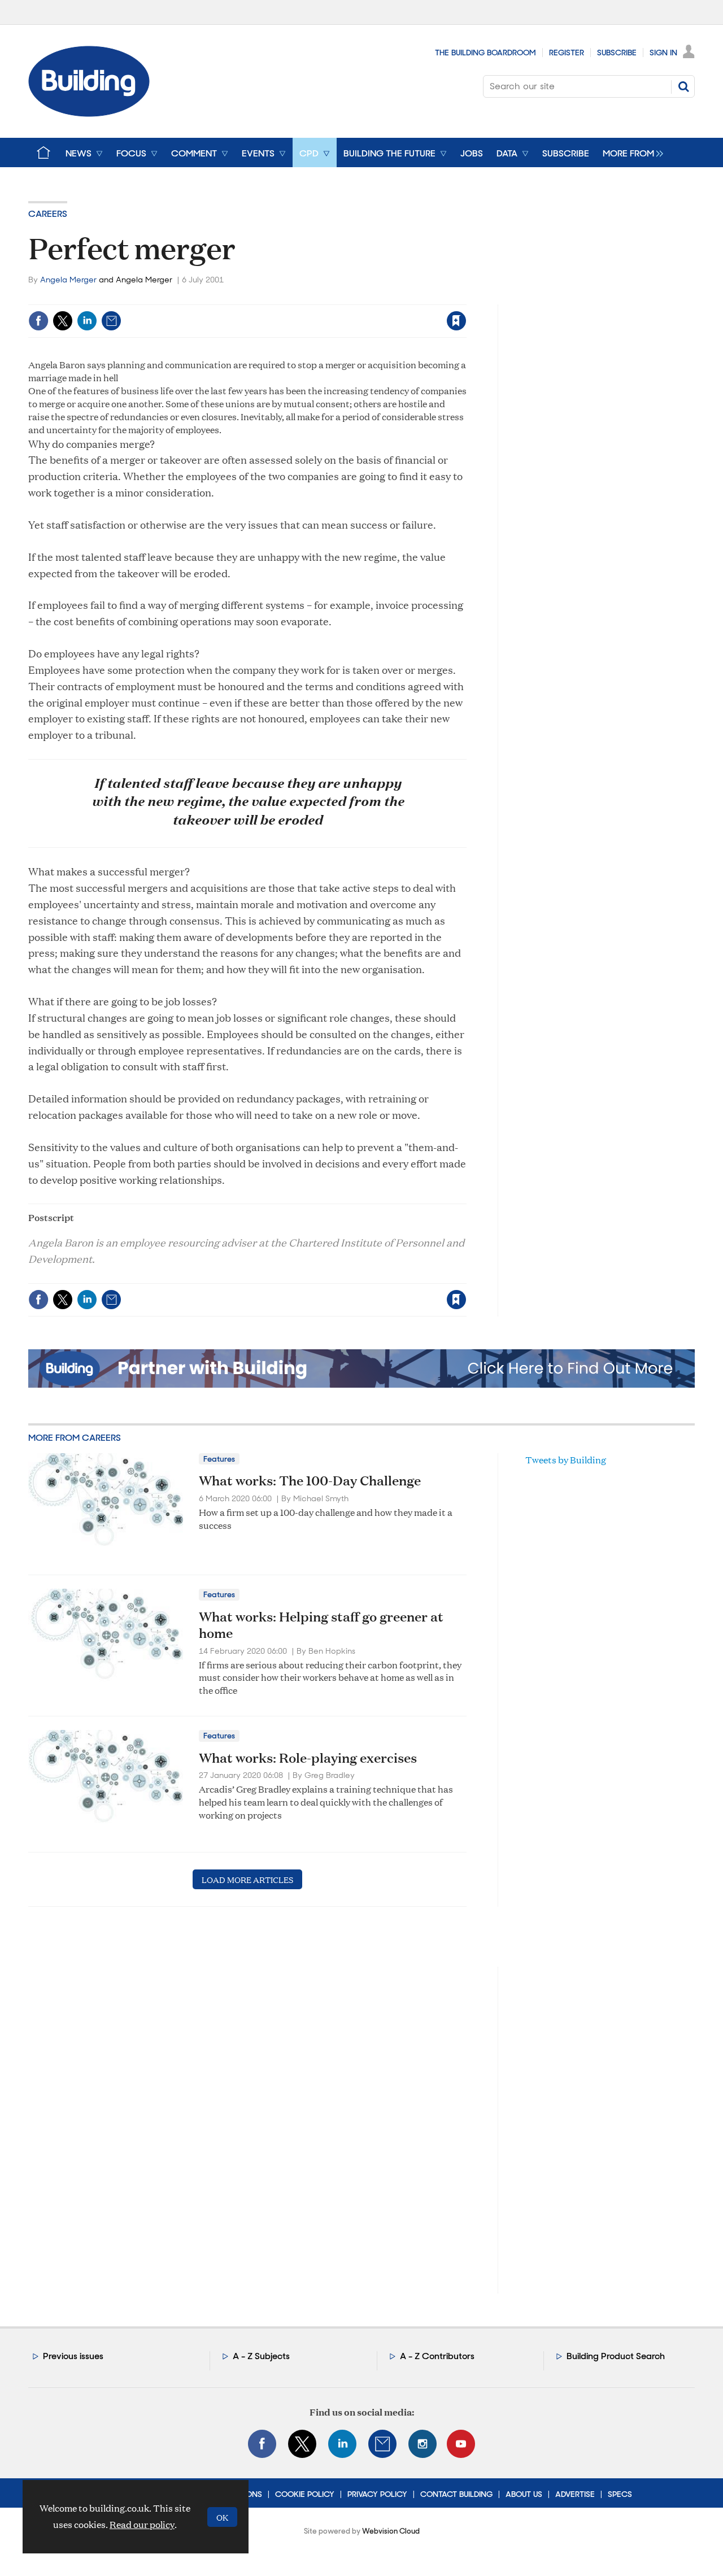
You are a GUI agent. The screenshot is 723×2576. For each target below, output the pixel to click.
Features (219, 1459)
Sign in (315, 297)
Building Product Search (616, 2356)
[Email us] (382, 2444)
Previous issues (73, 2356)
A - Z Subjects (261, 2356)
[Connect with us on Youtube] (461, 2444)
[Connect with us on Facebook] (262, 2444)
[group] (630, 152)
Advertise (575, 2494)
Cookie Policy (305, 2494)
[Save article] (456, 321)
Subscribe (617, 53)
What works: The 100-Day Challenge (310, 1480)
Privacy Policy (377, 2494)
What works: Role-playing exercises (308, 1758)
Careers (48, 214)
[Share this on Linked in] (87, 321)
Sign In (663, 53)
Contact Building (456, 2494)
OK (222, 2517)
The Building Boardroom (485, 53)
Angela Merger (68, 280)
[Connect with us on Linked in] (342, 2444)
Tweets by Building (566, 1460)
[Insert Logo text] (89, 113)
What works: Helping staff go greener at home (321, 1625)
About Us (524, 2494)
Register (567, 53)
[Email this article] (111, 321)
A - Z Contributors (437, 2356)
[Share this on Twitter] (63, 321)
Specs (620, 2494)
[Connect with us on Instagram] (423, 2444)
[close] (466, 297)
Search (683, 86)
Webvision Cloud (391, 2531)
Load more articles (247, 1879)
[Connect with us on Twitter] (302, 2444)
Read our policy (142, 2524)
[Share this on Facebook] (38, 321)
